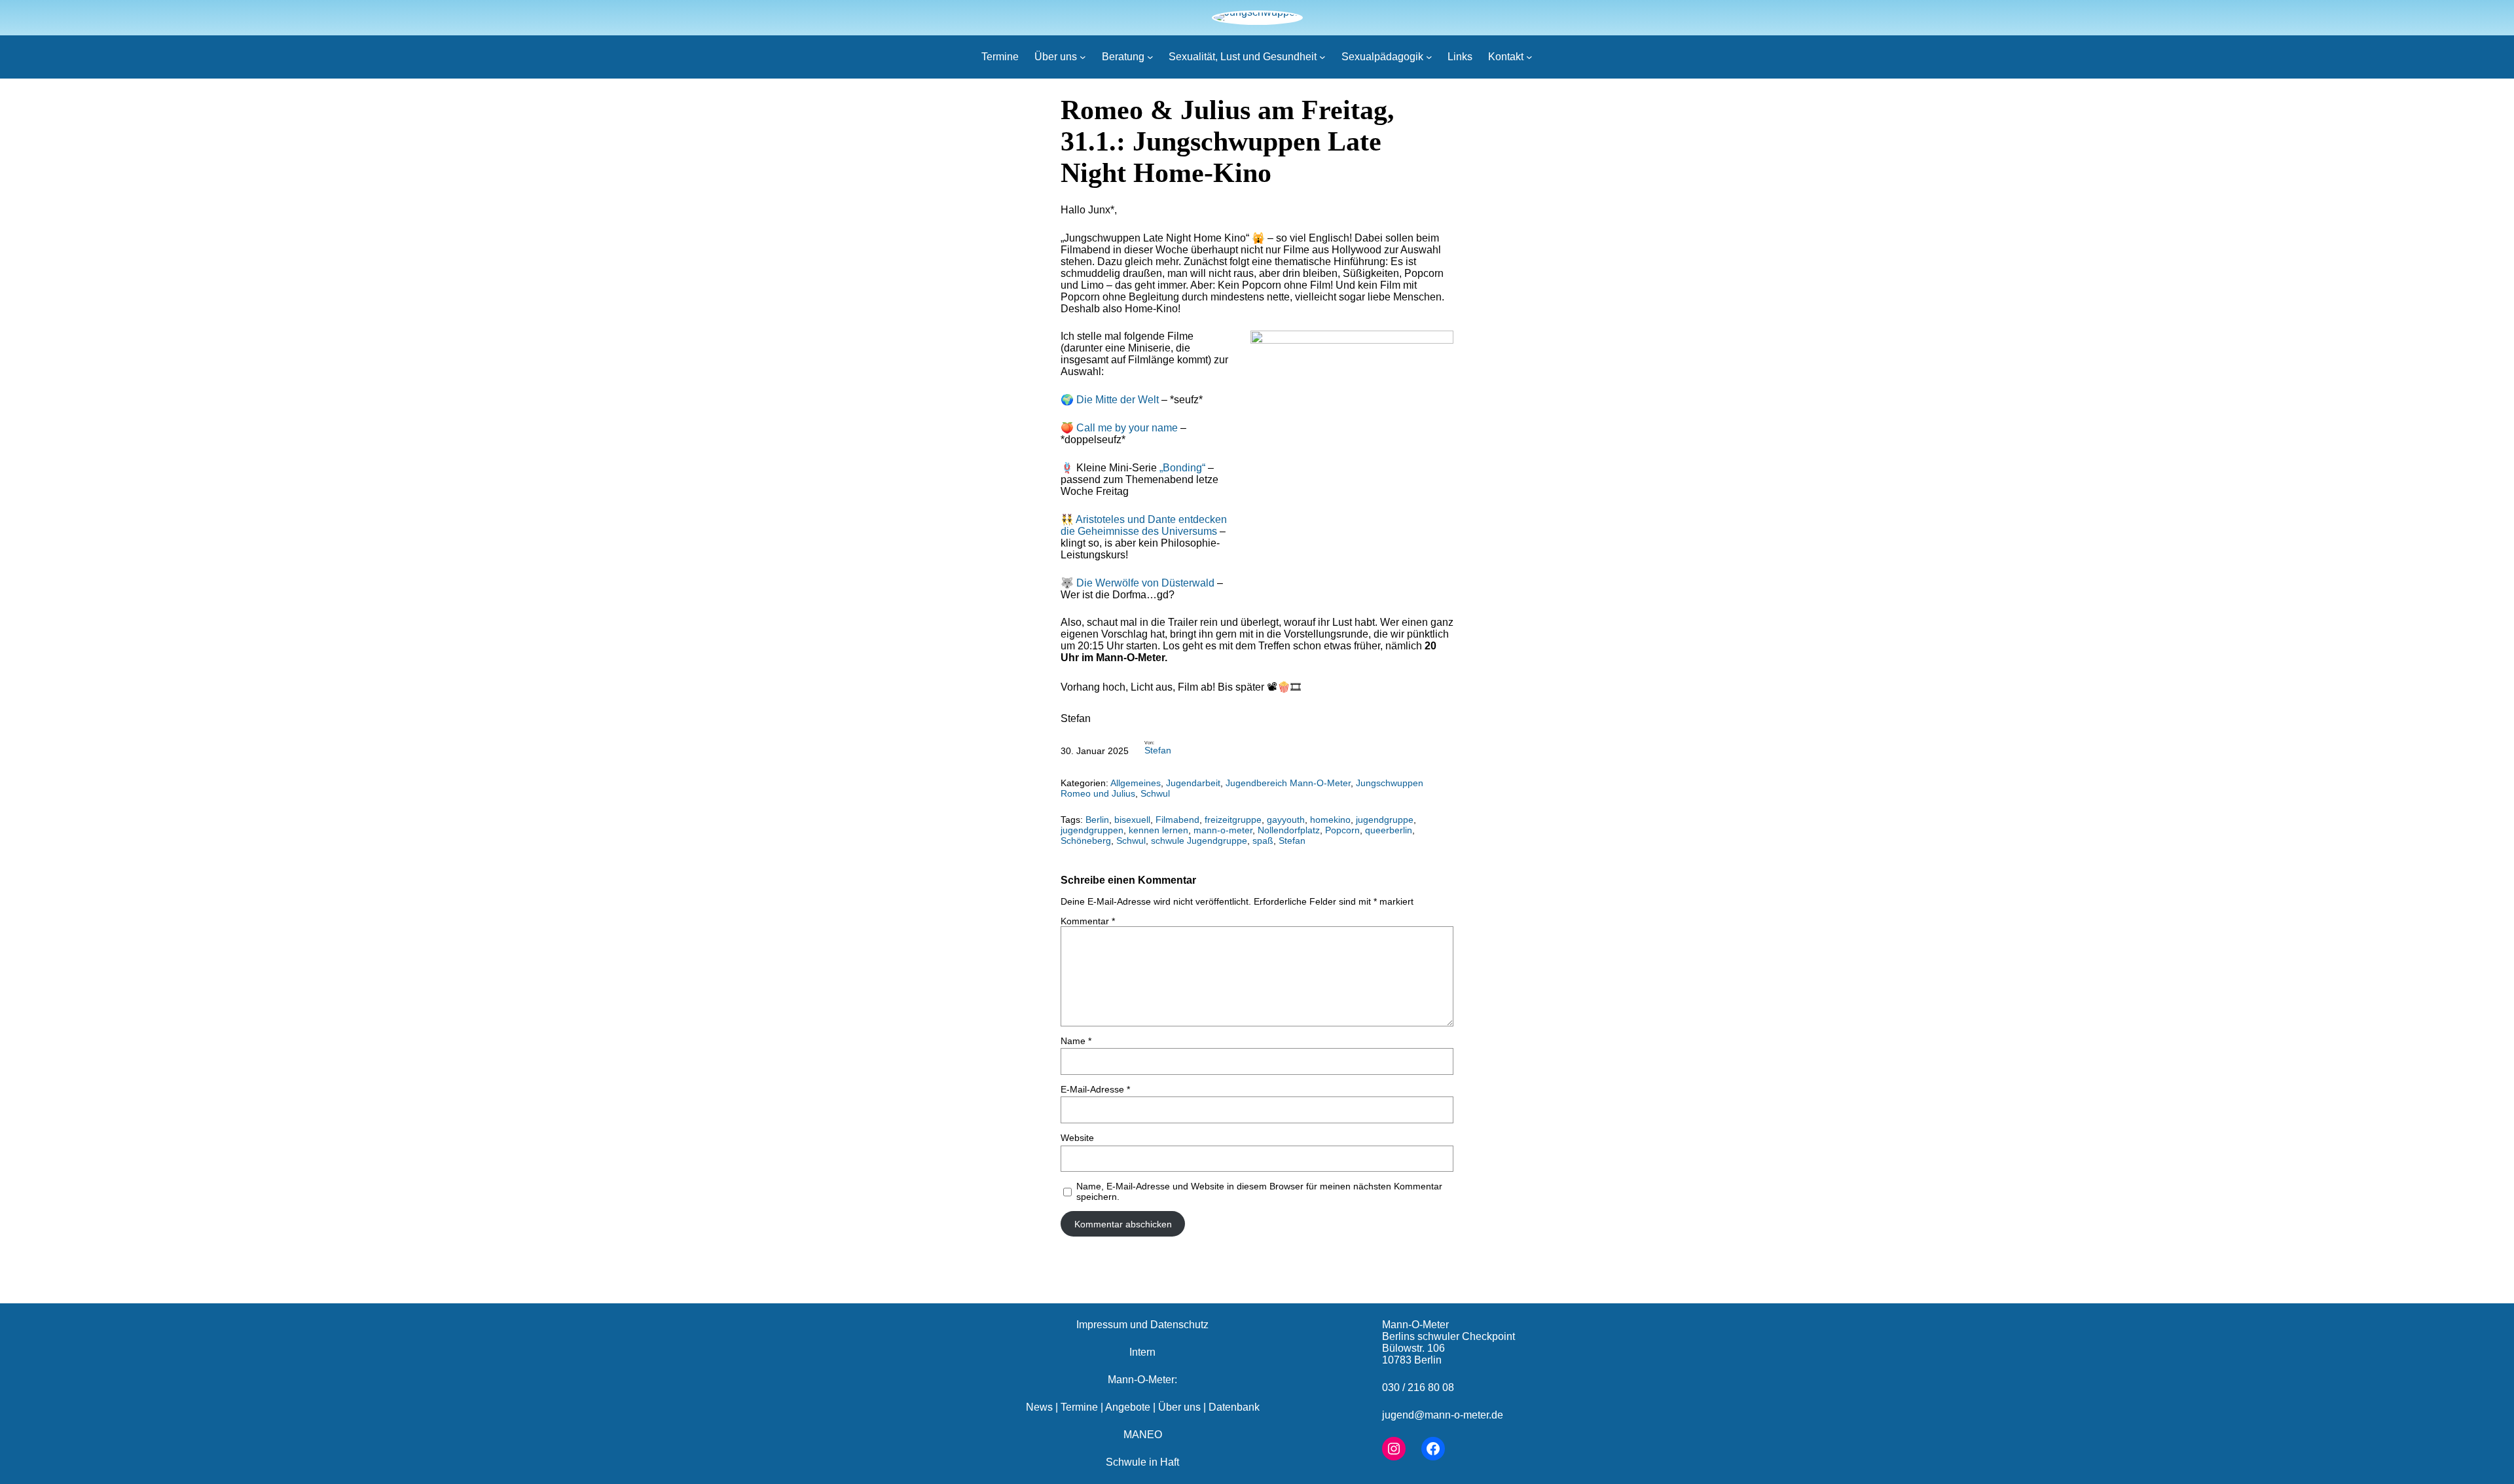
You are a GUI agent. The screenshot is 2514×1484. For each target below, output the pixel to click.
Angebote (1128, 1407)
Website (1077, 1138)
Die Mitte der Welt (1118, 400)
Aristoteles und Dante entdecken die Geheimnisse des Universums (1144, 525)
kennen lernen (1158, 830)
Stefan (1158, 750)
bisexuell (1132, 820)
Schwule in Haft (1142, 1462)
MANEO (1143, 1435)
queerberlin (1389, 830)
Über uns (1179, 1407)
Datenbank (1234, 1407)
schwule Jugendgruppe (1199, 841)
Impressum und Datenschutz (1142, 1325)
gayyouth (1286, 820)
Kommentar (1088, 921)
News (1039, 1407)
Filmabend (1177, 820)
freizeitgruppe (1233, 820)
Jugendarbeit (1193, 783)
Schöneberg (1086, 841)
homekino (1330, 820)
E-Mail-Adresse (1095, 1089)
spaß (1263, 841)
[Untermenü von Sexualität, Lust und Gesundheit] (1322, 57)
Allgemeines (1136, 783)
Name (1076, 1041)
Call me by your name (1127, 428)
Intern (1142, 1352)
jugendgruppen (1092, 830)
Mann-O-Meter (1415, 1325)
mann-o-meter (1223, 830)
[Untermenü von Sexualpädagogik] (1429, 57)
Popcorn (1342, 830)
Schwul (1155, 793)
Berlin (1097, 820)
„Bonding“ (1182, 468)
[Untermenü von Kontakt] (1529, 57)
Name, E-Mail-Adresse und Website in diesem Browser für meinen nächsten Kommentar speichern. (1259, 1191)
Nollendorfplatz (1289, 830)
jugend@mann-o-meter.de (1443, 1415)
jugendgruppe (1385, 820)
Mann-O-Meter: (1142, 1380)
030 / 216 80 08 (1418, 1387)
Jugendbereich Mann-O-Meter (1288, 783)
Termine (1079, 1407)
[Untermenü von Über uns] (1083, 57)
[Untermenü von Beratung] (1150, 57)
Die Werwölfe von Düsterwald (1145, 583)
